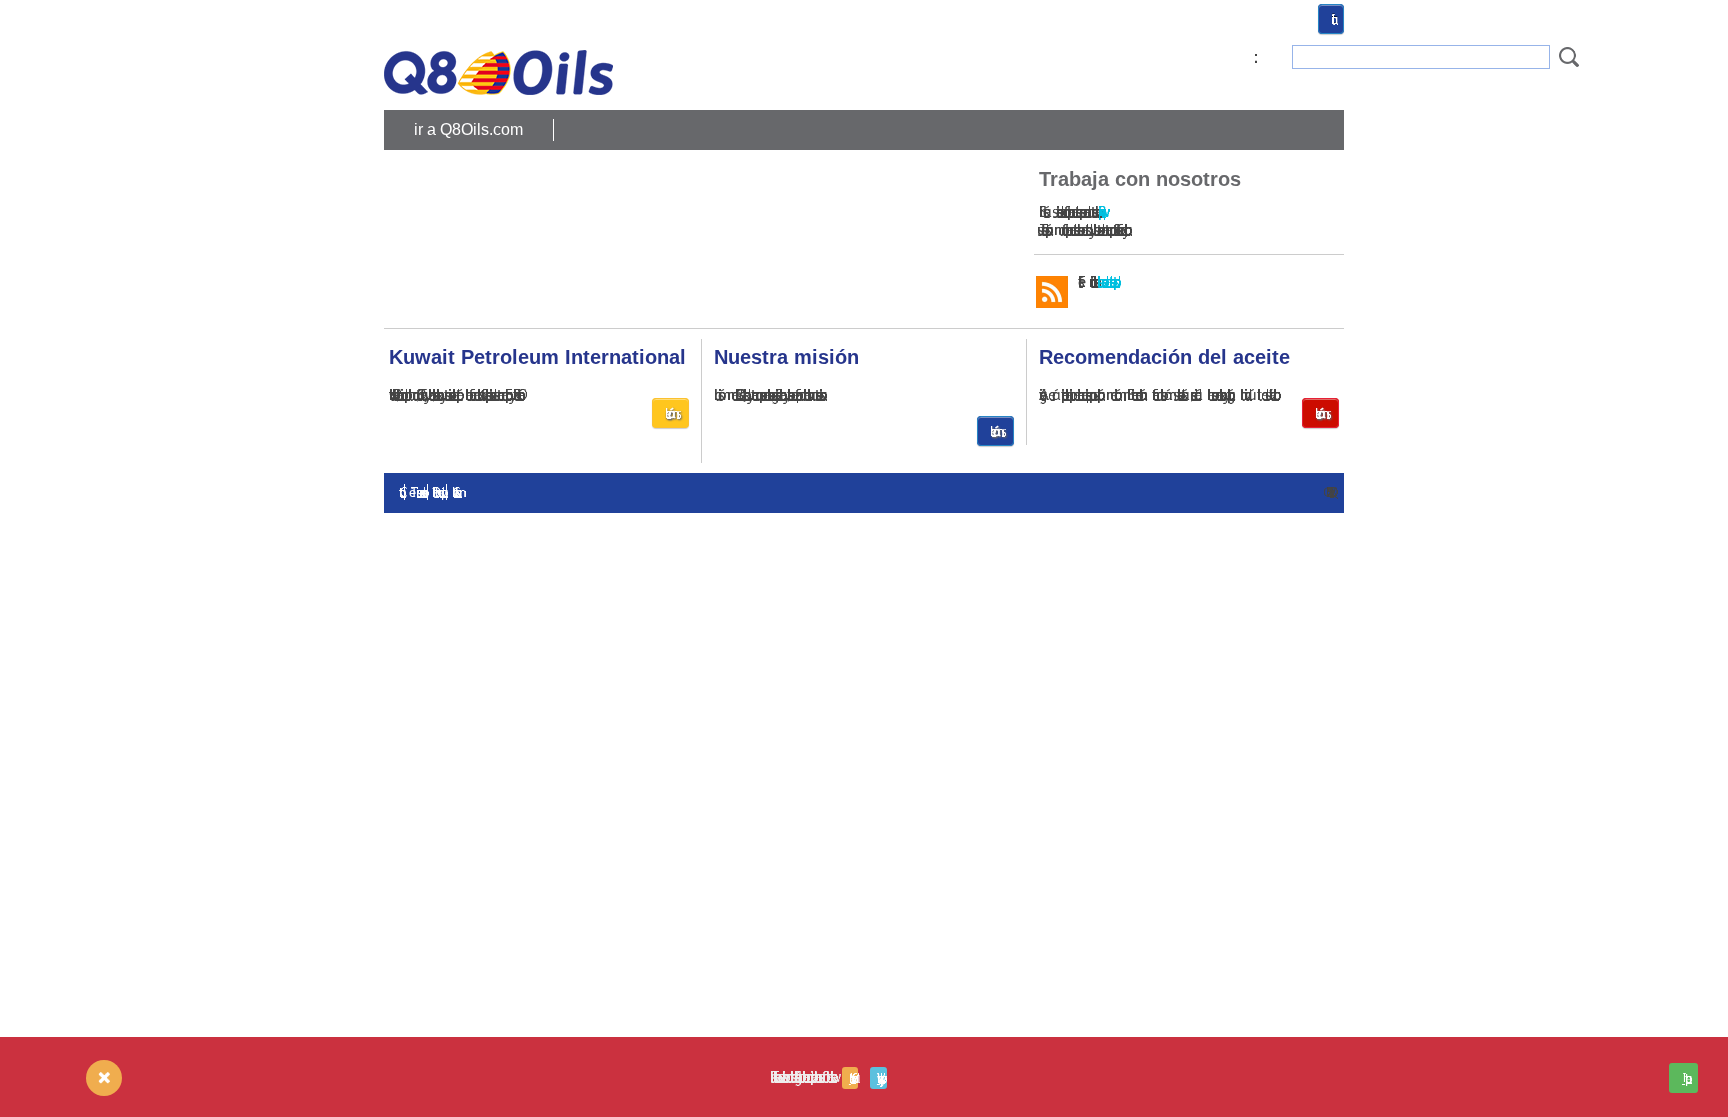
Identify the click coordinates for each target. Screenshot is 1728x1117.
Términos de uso (416, 492)
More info (850, 1078)
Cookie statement (453, 492)
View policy (878, 1078)
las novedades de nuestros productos (1105, 281)
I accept (1683, 1078)
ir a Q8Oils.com (468, 129)
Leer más (670, 413)
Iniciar (1331, 19)
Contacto (401, 492)
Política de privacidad (437, 492)
